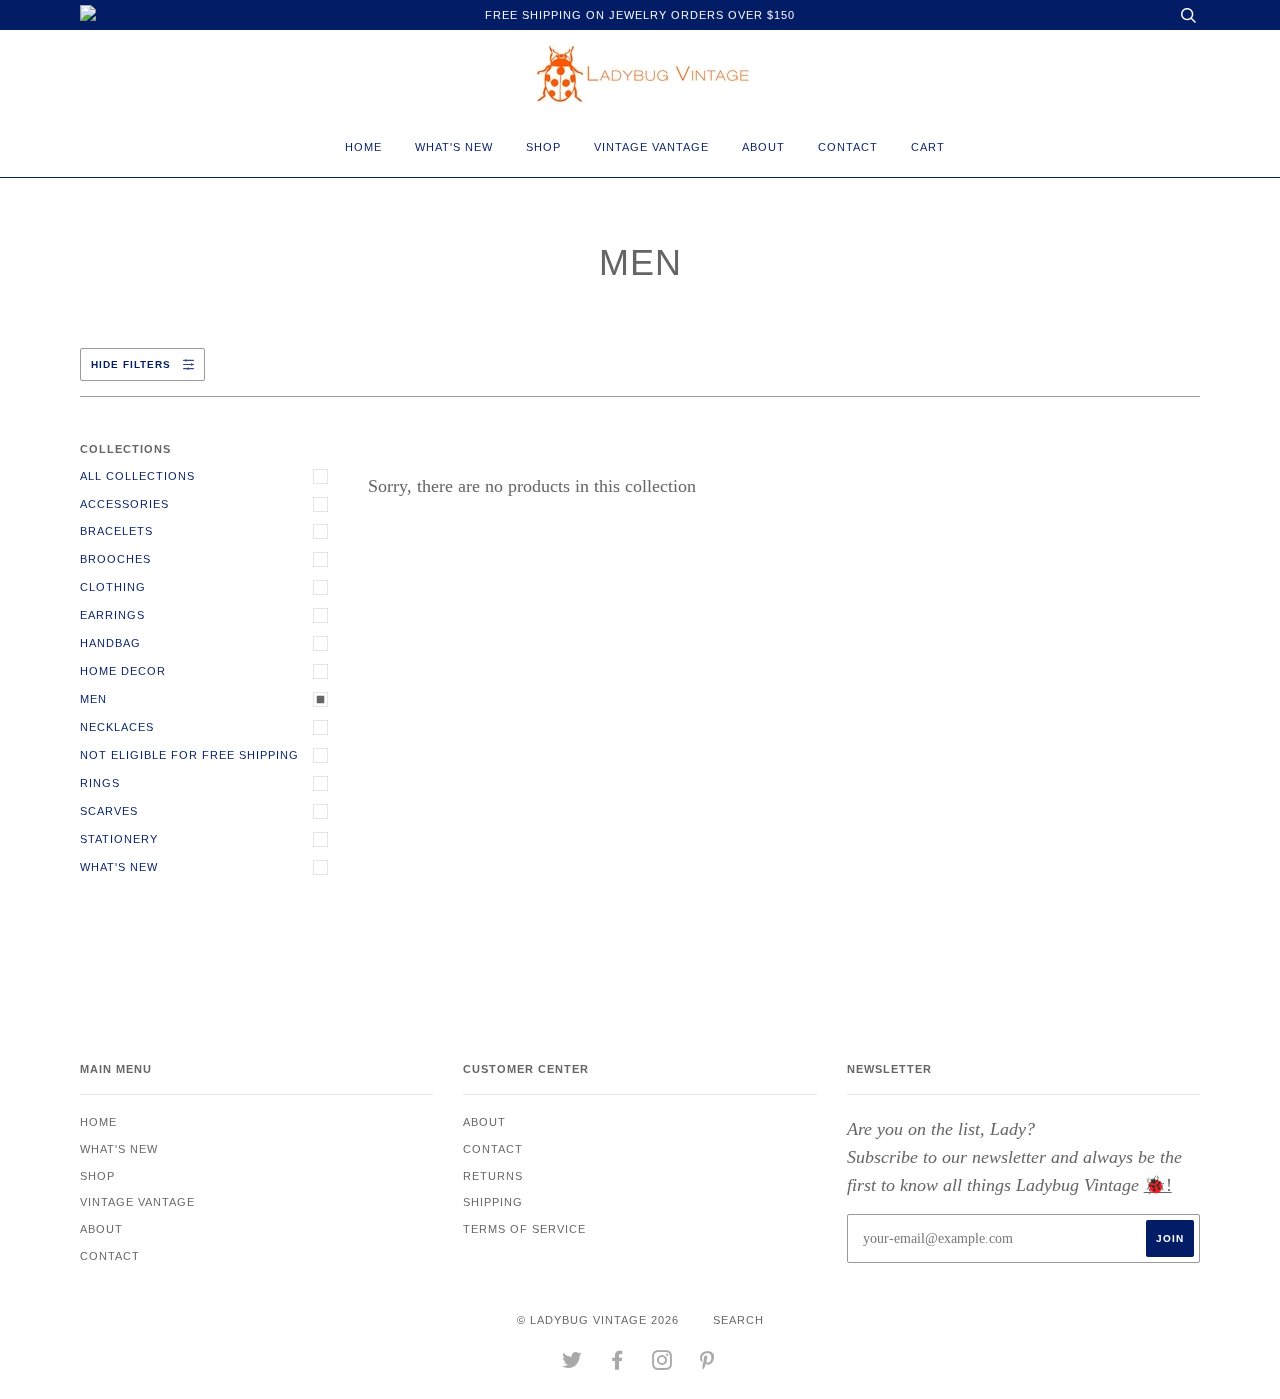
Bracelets (116, 531)
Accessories (124, 504)
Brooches (115, 559)
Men (93, 699)
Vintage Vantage (651, 147)
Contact (848, 147)
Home (363, 147)
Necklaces (117, 727)
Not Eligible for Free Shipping (189, 755)
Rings (100, 783)
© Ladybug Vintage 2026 (598, 1320)
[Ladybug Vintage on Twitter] (572, 1364)
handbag (110, 643)
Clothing (113, 587)
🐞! (1158, 1185)
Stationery (119, 839)
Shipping (493, 1202)
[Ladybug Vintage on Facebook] (617, 1364)
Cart (928, 147)
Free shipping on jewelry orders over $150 (640, 15)
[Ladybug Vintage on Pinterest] (707, 1364)
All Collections (137, 476)
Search (738, 1320)
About (763, 147)
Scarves (109, 811)
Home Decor (123, 671)
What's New (454, 147)
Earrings (112, 615)
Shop (543, 147)
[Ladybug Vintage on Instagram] (662, 1364)
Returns (493, 1176)
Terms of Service (524, 1229)
